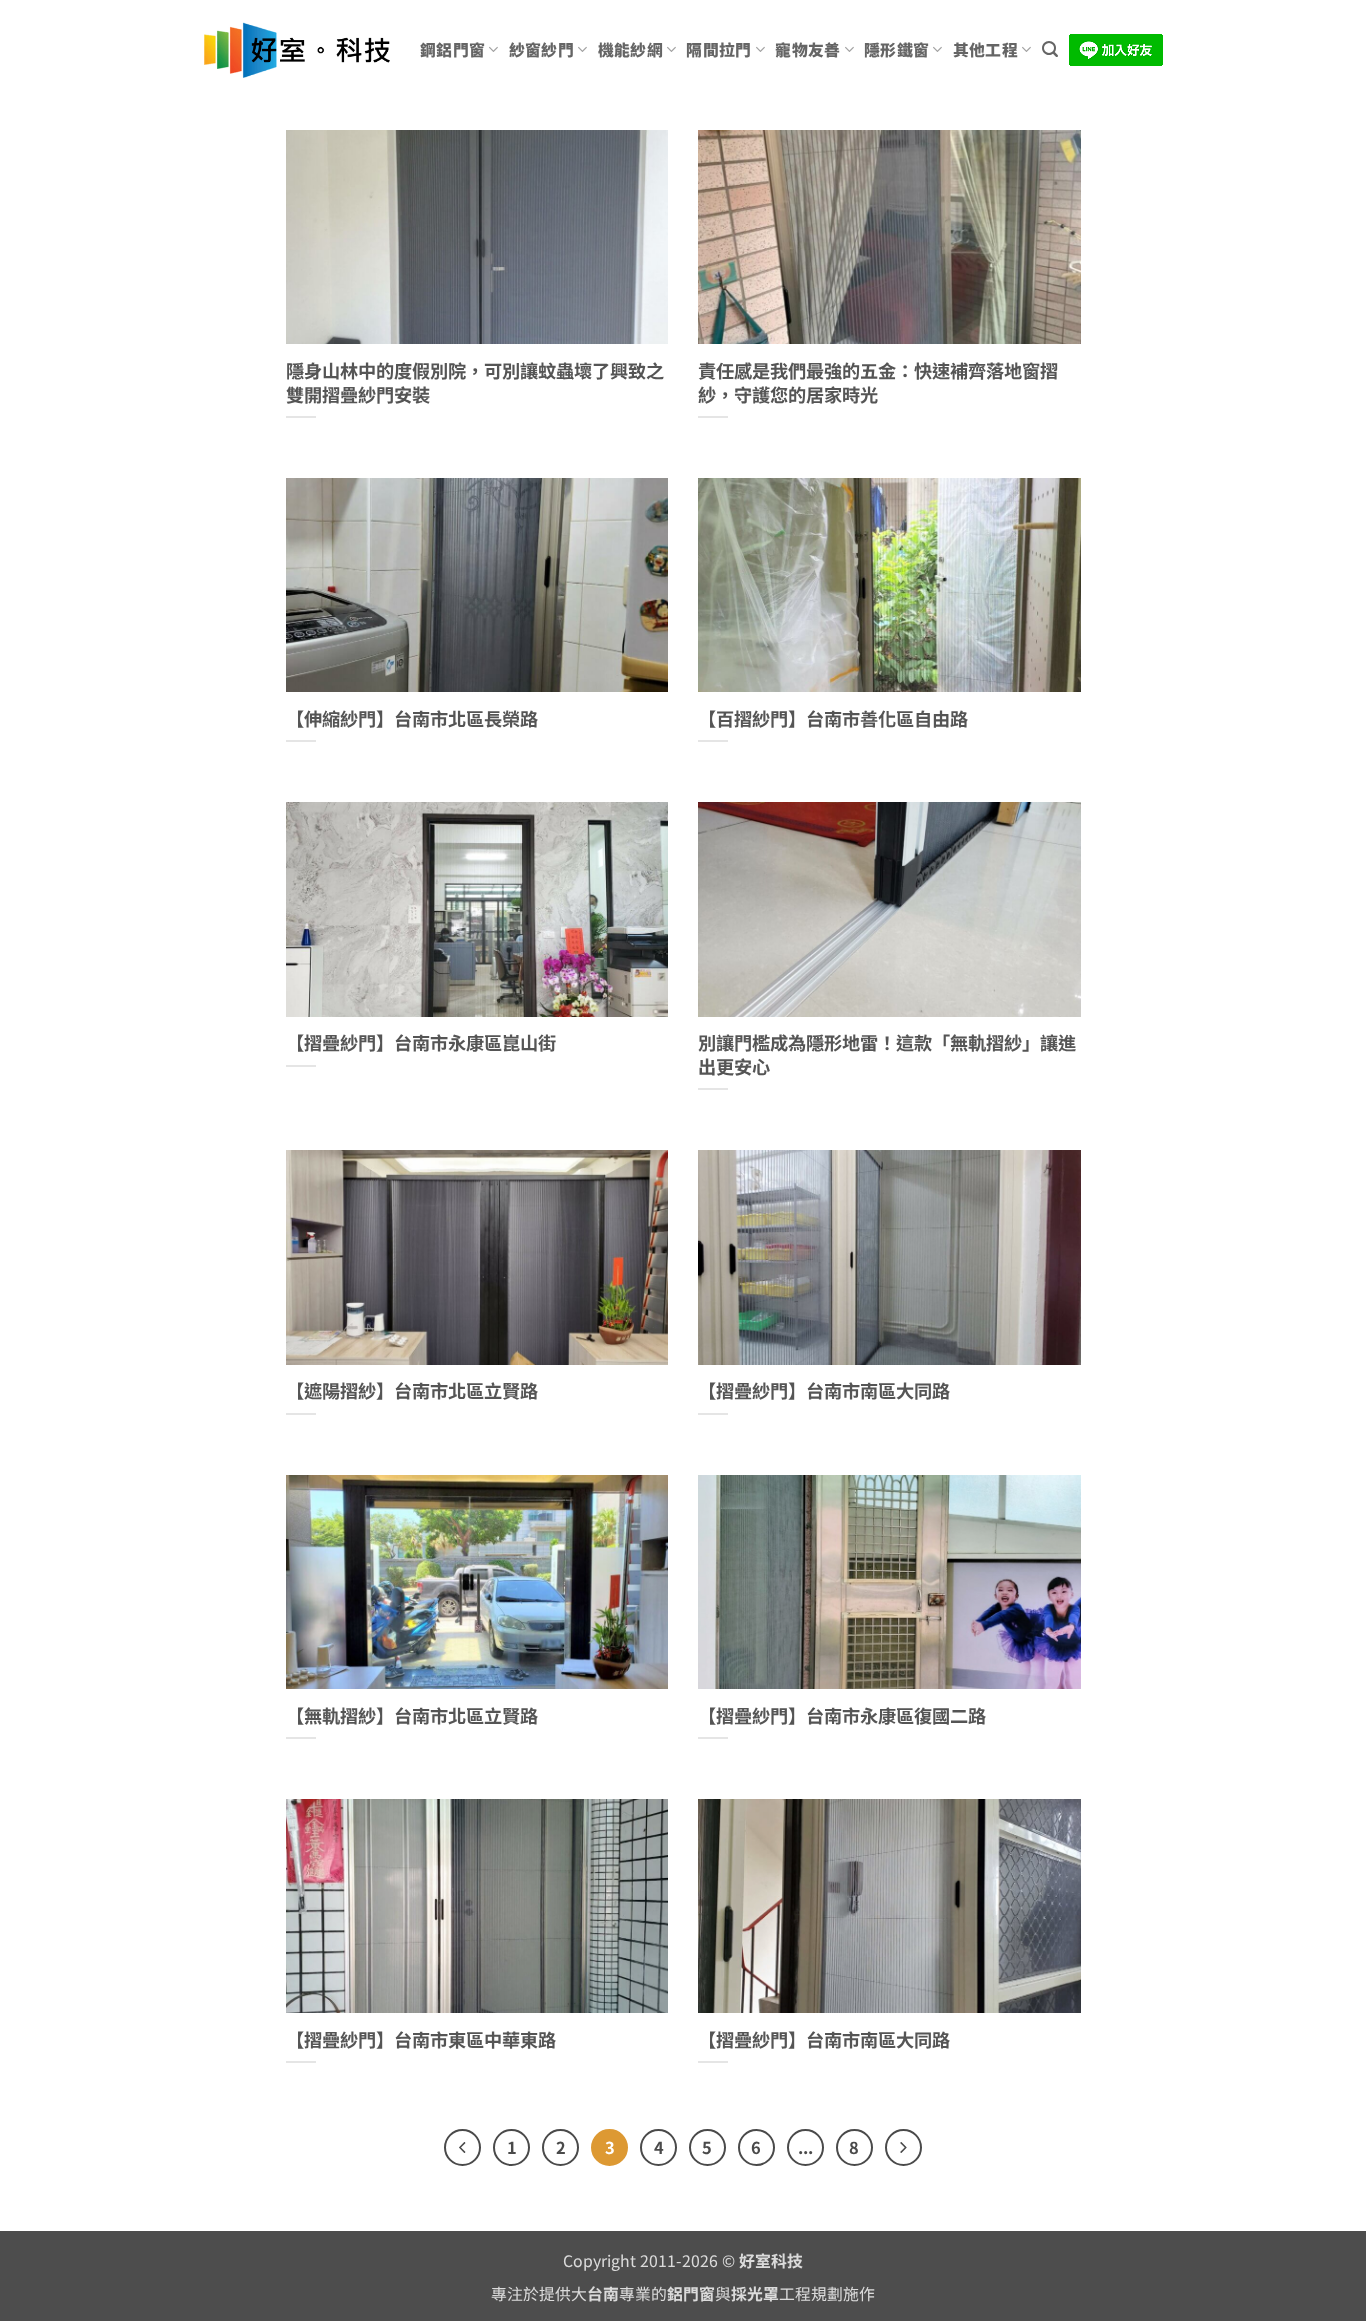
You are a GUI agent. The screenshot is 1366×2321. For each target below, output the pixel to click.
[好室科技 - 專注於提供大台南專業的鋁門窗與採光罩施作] (296, 50)
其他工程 (985, 49)
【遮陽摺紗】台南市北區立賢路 (412, 1391)
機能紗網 (630, 49)
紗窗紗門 (541, 49)
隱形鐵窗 (896, 49)
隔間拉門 (718, 49)
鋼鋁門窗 (452, 49)
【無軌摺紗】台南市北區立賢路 (412, 1716)
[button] (1050, 49)
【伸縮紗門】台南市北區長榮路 (412, 719)
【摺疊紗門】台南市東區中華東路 (421, 2040)
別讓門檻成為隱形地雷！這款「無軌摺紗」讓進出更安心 (887, 1054)
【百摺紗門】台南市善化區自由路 (833, 719)
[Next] (903, 2147)
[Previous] (462, 2147)
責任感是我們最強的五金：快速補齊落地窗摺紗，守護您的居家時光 (878, 382)
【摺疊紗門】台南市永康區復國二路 (842, 1716)
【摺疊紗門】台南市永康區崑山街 (421, 1043)
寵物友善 (807, 49)
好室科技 (771, 2260)
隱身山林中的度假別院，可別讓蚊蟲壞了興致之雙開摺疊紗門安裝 (475, 382)
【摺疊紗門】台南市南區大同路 (824, 1391)
